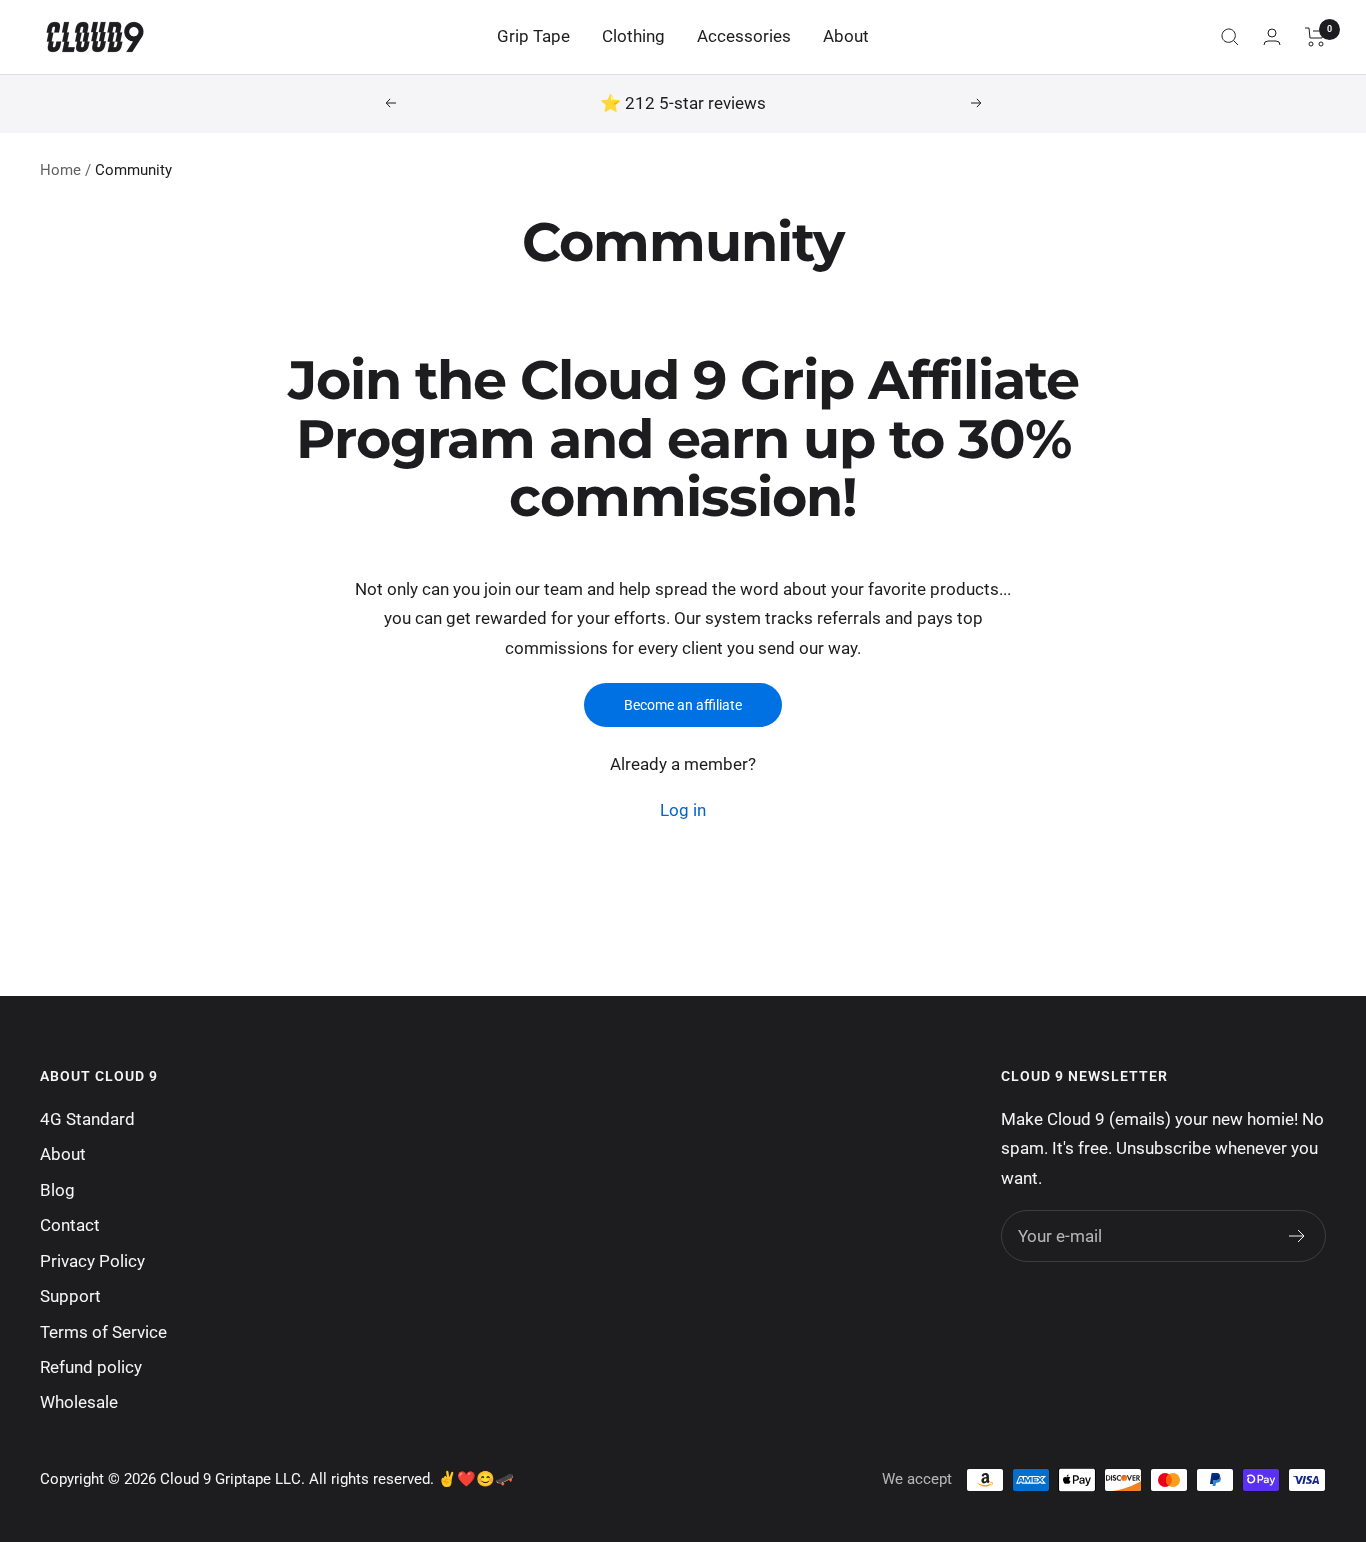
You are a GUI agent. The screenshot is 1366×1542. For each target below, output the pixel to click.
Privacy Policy (92, 1261)
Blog (57, 1190)
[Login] (1272, 36)
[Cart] (1315, 37)
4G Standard (87, 1119)
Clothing (633, 36)
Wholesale (79, 1402)
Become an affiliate (683, 705)
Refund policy (91, 1367)
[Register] (1297, 1236)
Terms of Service (103, 1332)
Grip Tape (533, 36)
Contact (70, 1225)
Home (60, 170)
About (846, 36)
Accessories (744, 36)
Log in (683, 810)
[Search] (1230, 37)
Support (70, 1296)
